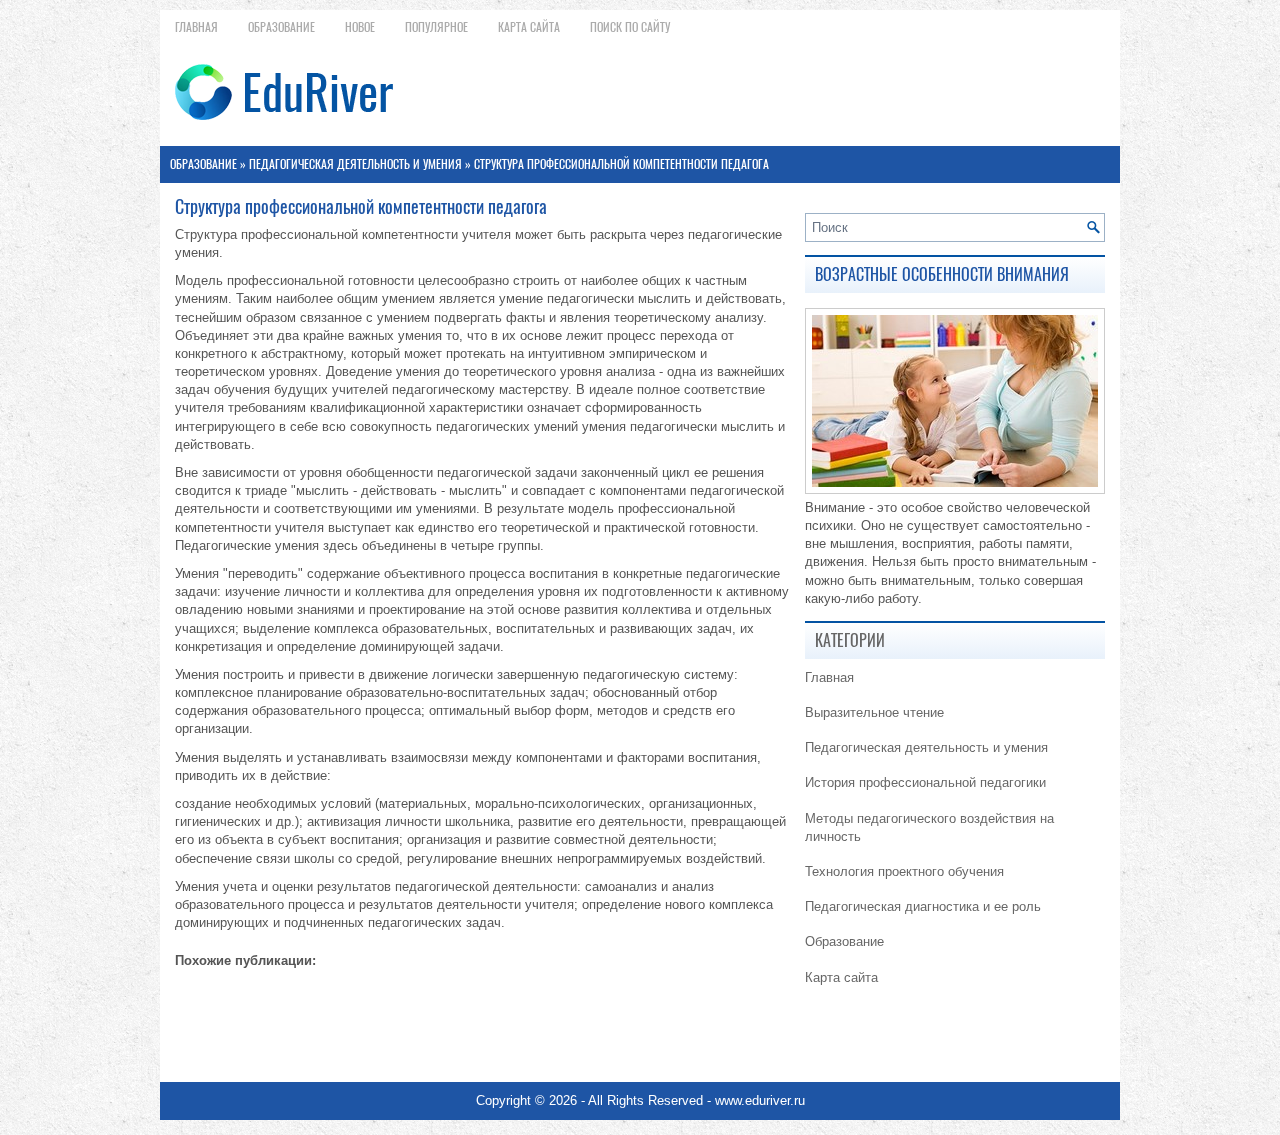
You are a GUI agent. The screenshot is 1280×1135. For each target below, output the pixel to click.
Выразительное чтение (874, 712)
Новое (360, 27)
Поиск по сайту (630, 27)
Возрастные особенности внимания (942, 274)
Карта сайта (529, 27)
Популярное (436, 27)
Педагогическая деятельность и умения (355, 164)
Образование (281, 27)
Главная (196, 27)
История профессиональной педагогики (925, 782)
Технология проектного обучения (904, 871)
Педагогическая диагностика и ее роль (923, 906)
